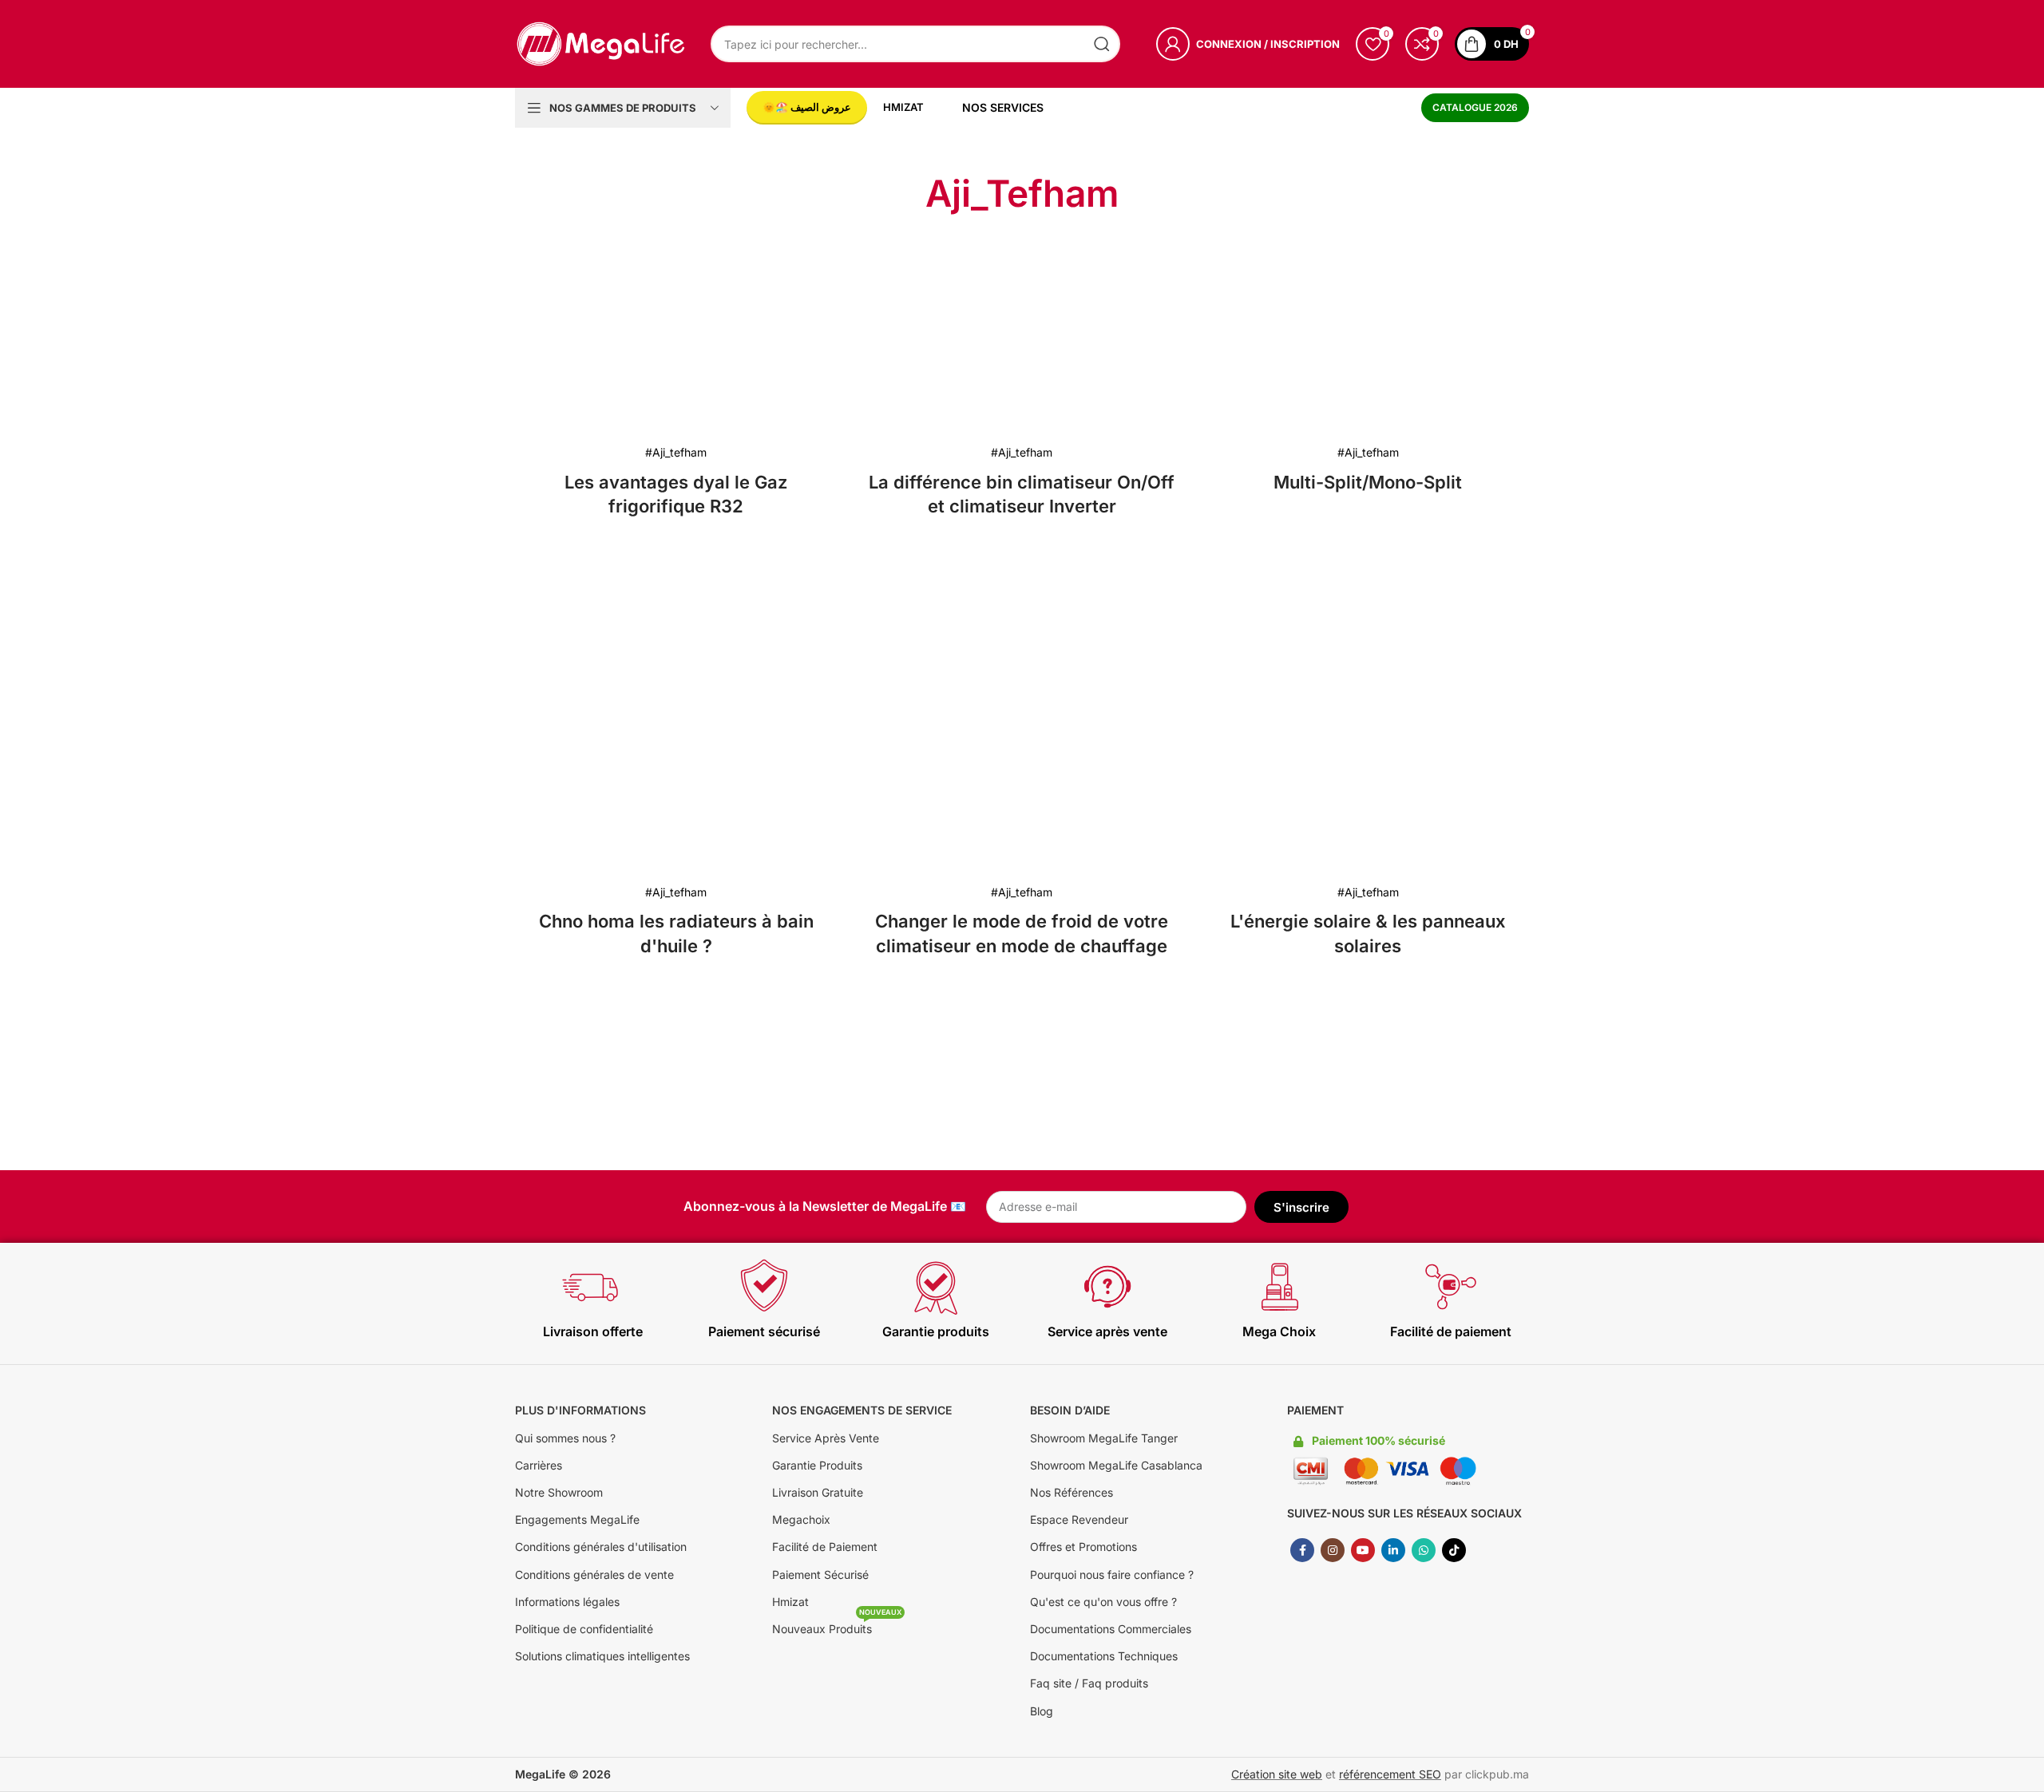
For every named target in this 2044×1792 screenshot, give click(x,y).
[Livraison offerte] (592, 1287)
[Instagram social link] (1333, 1550)
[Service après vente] (1107, 1287)
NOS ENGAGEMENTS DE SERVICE (862, 1410)
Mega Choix (1279, 1331)
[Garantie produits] (936, 1287)
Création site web (1277, 1774)
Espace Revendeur (1079, 1519)
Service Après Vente (826, 1438)
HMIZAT (903, 107)
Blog (1042, 1711)
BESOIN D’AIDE (1070, 1410)
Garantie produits (936, 1331)
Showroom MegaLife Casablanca (1116, 1465)
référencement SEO (1390, 1774)
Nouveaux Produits (837, 1626)
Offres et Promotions (1083, 1547)
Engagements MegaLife (577, 1519)
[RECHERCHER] (1102, 44)
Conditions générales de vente (594, 1574)
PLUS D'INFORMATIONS (580, 1410)
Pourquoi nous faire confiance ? (1112, 1574)
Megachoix (801, 1519)
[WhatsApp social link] (1424, 1550)
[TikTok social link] (1454, 1550)
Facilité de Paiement (825, 1547)
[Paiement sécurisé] (764, 1287)
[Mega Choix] (1279, 1287)
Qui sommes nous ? (565, 1438)
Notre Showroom (559, 1492)
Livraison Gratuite (818, 1492)
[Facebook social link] (1302, 1550)
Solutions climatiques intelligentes (602, 1656)
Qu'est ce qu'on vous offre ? (1103, 1602)
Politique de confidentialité (584, 1629)
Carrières (539, 1465)
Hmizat (790, 1602)
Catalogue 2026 (1475, 107)
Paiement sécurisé (764, 1331)
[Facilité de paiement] (1451, 1287)
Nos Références (1072, 1492)
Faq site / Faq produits (1089, 1683)
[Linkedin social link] (1393, 1550)
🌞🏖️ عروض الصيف (807, 107)
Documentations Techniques (1104, 1656)
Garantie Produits (817, 1465)
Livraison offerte (593, 1331)
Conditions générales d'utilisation (601, 1547)
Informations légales (567, 1602)
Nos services (1003, 107)
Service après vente (1107, 1331)
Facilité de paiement (1451, 1331)
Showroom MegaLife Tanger (1104, 1438)
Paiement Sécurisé (820, 1574)
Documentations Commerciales (1111, 1629)
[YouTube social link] (1363, 1550)
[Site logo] (601, 43)
